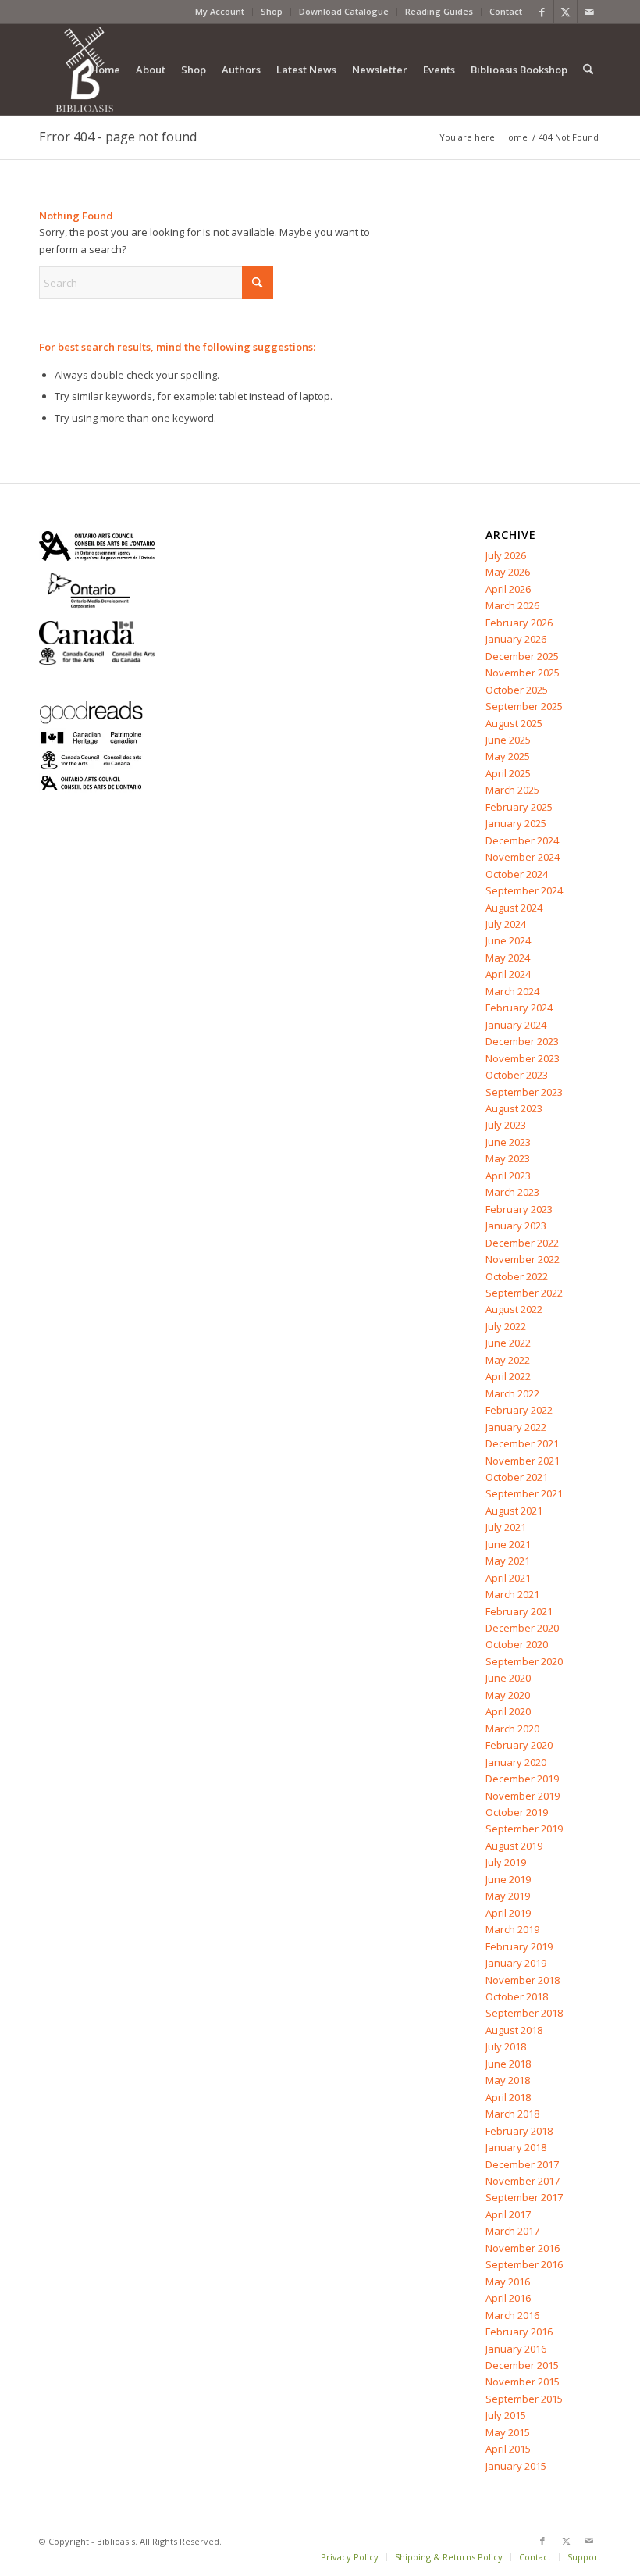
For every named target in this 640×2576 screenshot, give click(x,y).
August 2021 (514, 1511)
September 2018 (524, 2013)
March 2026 (512, 605)
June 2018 (508, 2064)
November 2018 (523, 1980)
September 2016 (524, 2264)
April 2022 (508, 1376)
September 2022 (524, 1293)
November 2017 (523, 2181)
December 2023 (522, 1041)
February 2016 (519, 2332)
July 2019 (506, 1862)
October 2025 (517, 690)
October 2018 (517, 1996)
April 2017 (508, 2214)
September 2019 (524, 1829)
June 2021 (508, 1544)
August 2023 (514, 1108)
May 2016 (508, 2282)
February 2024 (519, 1008)
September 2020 (524, 1661)
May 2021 (508, 1561)
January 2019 (516, 1963)
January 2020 (516, 1762)
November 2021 (523, 1461)
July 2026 (506, 555)
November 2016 (523, 2248)
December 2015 (522, 2365)
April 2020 (508, 1711)
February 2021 (519, 1611)
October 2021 (517, 1477)
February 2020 (519, 1745)
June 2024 (508, 940)
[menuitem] (220, 12)
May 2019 (508, 1896)
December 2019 (522, 1779)
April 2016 (508, 2298)
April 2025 (508, 773)
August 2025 (514, 723)
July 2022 (506, 1326)
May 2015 (508, 2432)
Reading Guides (439, 11)
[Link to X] (565, 12)
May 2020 (508, 1695)
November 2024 (523, 857)
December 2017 (522, 2164)
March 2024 (512, 991)
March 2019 (512, 1929)
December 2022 (522, 1243)
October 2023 (517, 1075)
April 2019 (508, 1913)
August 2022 (514, 1309)
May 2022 (508, 1360)
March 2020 (512, 1729)
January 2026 (516, 639)
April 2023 (508, 1176)
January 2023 (516, 1226)
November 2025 (523, 673)
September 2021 (524, 1493)
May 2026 (508, 572)
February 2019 (519, 1946)
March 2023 (512, 1192)
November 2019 (523, 1796)
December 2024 (522, 840)
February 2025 (519, 807)
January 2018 (516, 2147)
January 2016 (516, 2349)
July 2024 (506, 924)
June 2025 (508, 740)
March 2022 (512, 1393)
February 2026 (519, 623)
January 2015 (516, 2466)
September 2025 (524, 706)
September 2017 (524, 2197)
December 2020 (522, 1628)
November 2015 (523, 2382)
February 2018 (519, 2131)
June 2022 (508, 1343)
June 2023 (508, 1142)
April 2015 (508, 2449)
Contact (506, 11)
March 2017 (512, 2231)
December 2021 (522, 1443)
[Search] (588, 70)
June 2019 (508, 1879)
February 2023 (519, 1209)
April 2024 (508, 974)
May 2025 (508, 756)
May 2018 (508, 2080)
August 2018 (514, 2030)
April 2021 (508, 1578)
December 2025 (522, 656)
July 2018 (506, 2046)
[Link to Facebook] (542, 12)
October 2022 (517, 1276)
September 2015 (524, 2399)
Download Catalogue (344, 11)
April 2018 (508, 2097)
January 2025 (516, 823)
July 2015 (506, 2415)
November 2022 (523, 1259)
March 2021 (512, 1594)
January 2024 (516, 1025)
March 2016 (512, 2315)
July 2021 (506, 1527)
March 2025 (512, 790)
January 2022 (516, 1427)
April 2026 (508, 589)
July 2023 (506, 1125)
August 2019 (514, 1846)
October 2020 (517, 1644)
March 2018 (512, 2114)
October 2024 (517, 874)
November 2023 (523, 1058)
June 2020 (508, 1678)
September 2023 (524, 1092)
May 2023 (508, 1158)
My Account (220, 11)
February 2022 (519, 1410)
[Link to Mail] (589, 12)
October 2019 (517, 1812)
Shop (272, 11)
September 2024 (524, 890)
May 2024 (508, 958)
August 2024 (514, 908)
